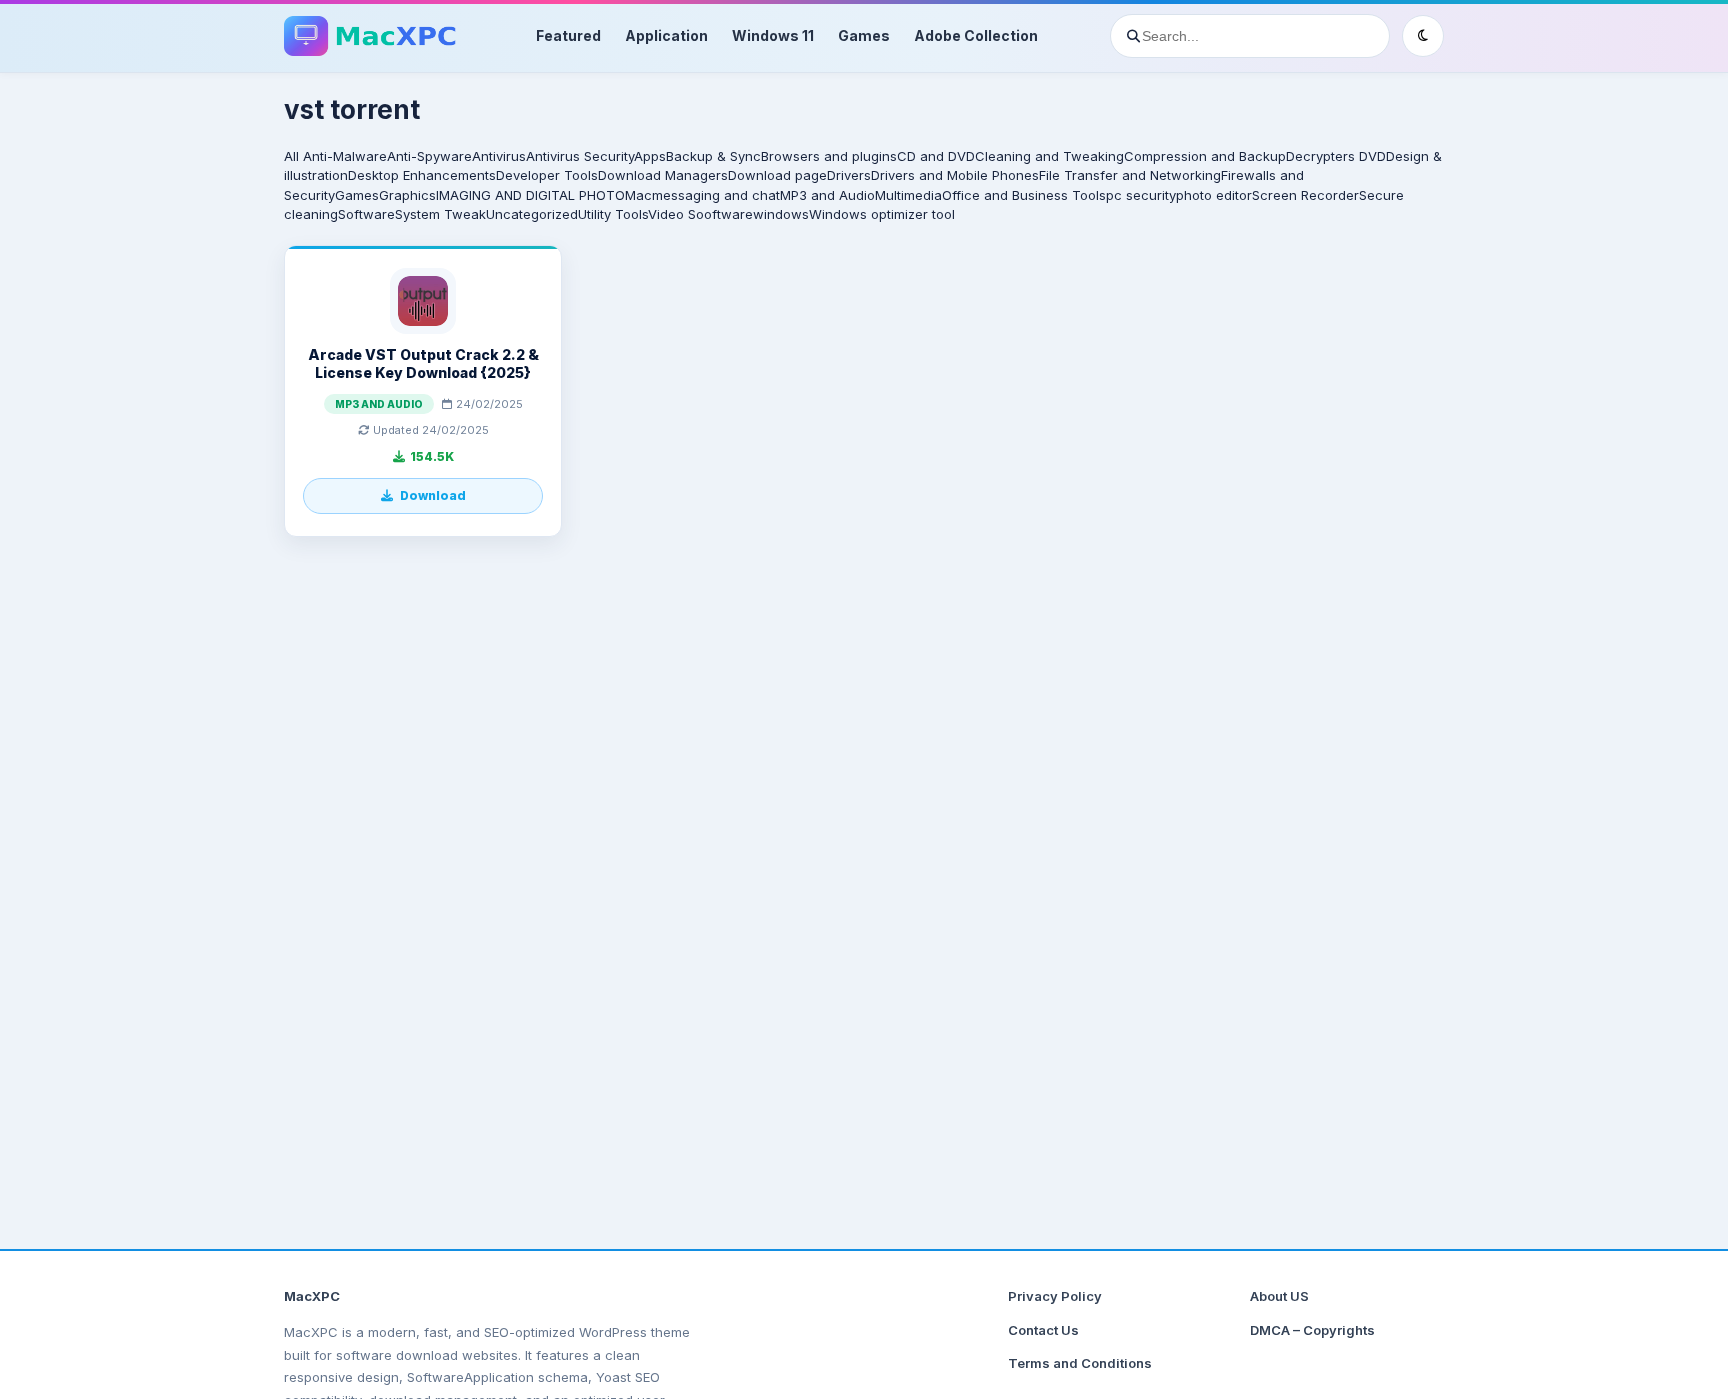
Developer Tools (547, 175)
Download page (777, 175)
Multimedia (908, 195)
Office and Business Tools (1024, 195)
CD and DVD (936, 156)
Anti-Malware (345, 156)
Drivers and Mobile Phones (955, 175)
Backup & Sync (713, 156)
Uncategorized (532, 214)
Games (864, 35)
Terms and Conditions (1080, 1363)
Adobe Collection (976, 35)
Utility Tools (613, 214)
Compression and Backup (1205, 156)
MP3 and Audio (827, 195)
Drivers (849, 175)
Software (366, 214)
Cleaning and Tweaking (1049, 156)
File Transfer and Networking (1130, 175)
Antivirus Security (580, 156)
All (291, 156)
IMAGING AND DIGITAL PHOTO (530, 195)
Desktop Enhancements (422, 175)
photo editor (1214, 195)
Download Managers (663, 175)
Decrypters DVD (1336, 156)
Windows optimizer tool (882, 214)
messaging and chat (716, 195)
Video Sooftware (700, 214)
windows (781, 214)
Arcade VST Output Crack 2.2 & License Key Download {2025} (423, 363)
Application (666, 35)
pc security (1141, 195)
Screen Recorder (1305, 195)
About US (1279, 1296)
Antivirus (499, 156)
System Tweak (440, 214)
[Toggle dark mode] (1423, 36)
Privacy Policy (1055, 1296)
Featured (568, 35)
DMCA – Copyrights (1312, 1330)
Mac (638, 195)
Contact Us (1043, 1330)
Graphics (407, 195)
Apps (650, 156)
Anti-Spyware (429, 156)
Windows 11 (773, 35)
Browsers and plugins (829, 156)
